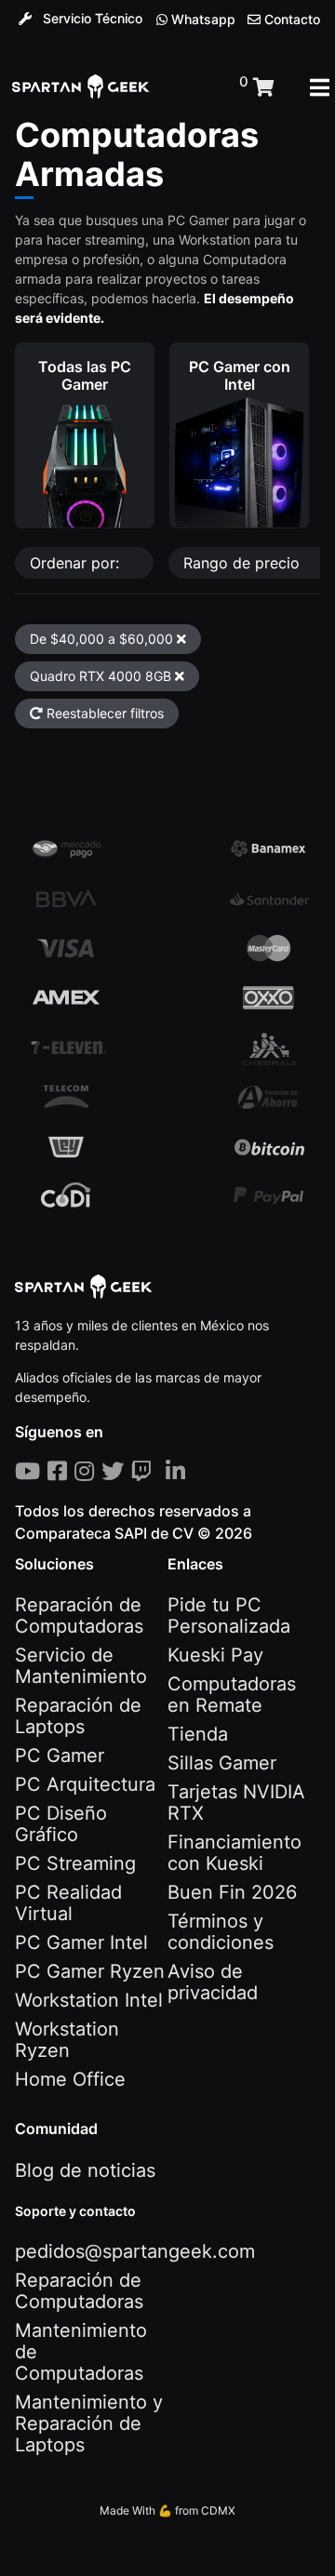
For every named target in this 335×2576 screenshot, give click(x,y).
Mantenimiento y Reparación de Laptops (89, 2423)
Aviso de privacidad (213, 1982)
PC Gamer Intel (81, 1942)
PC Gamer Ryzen (90, 1971)
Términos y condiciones (221, 1932)
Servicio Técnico (91, 18)
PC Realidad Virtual (68, 1903)
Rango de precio (244, 563)
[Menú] (320, 87)
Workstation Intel (89, 2000)
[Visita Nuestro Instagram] (88, 1471)
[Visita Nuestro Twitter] (116, 1471)
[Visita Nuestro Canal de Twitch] (145, 1471)
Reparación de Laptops (78, 1716)
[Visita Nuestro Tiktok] (162, 1471)
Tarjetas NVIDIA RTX (236, 1802)
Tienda (198, 1734)
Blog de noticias (85, 2170)
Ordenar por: (77, 563)
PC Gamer (60, 1755)
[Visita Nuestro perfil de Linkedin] (179, 1471)
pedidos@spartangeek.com (135, 2251)
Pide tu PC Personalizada (229, 1615)
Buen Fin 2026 (232, 1892)
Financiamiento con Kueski (234, 1853)
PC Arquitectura (85, 1784)
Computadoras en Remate (232, 1695)
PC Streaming (75, 1863)
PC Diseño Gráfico (61, 1824)
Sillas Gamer (222, 1763)
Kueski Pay (215, 1655)
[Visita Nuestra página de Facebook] (61, 1471)
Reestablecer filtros (103, 713)
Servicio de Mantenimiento (81, 1666)
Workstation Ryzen (67, 2040)
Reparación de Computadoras (79, 1615)
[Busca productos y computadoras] (194, 88)
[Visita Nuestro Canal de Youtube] (31, 1471)
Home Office (70, 2079)
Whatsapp (201, 19)
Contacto (290, 20)
